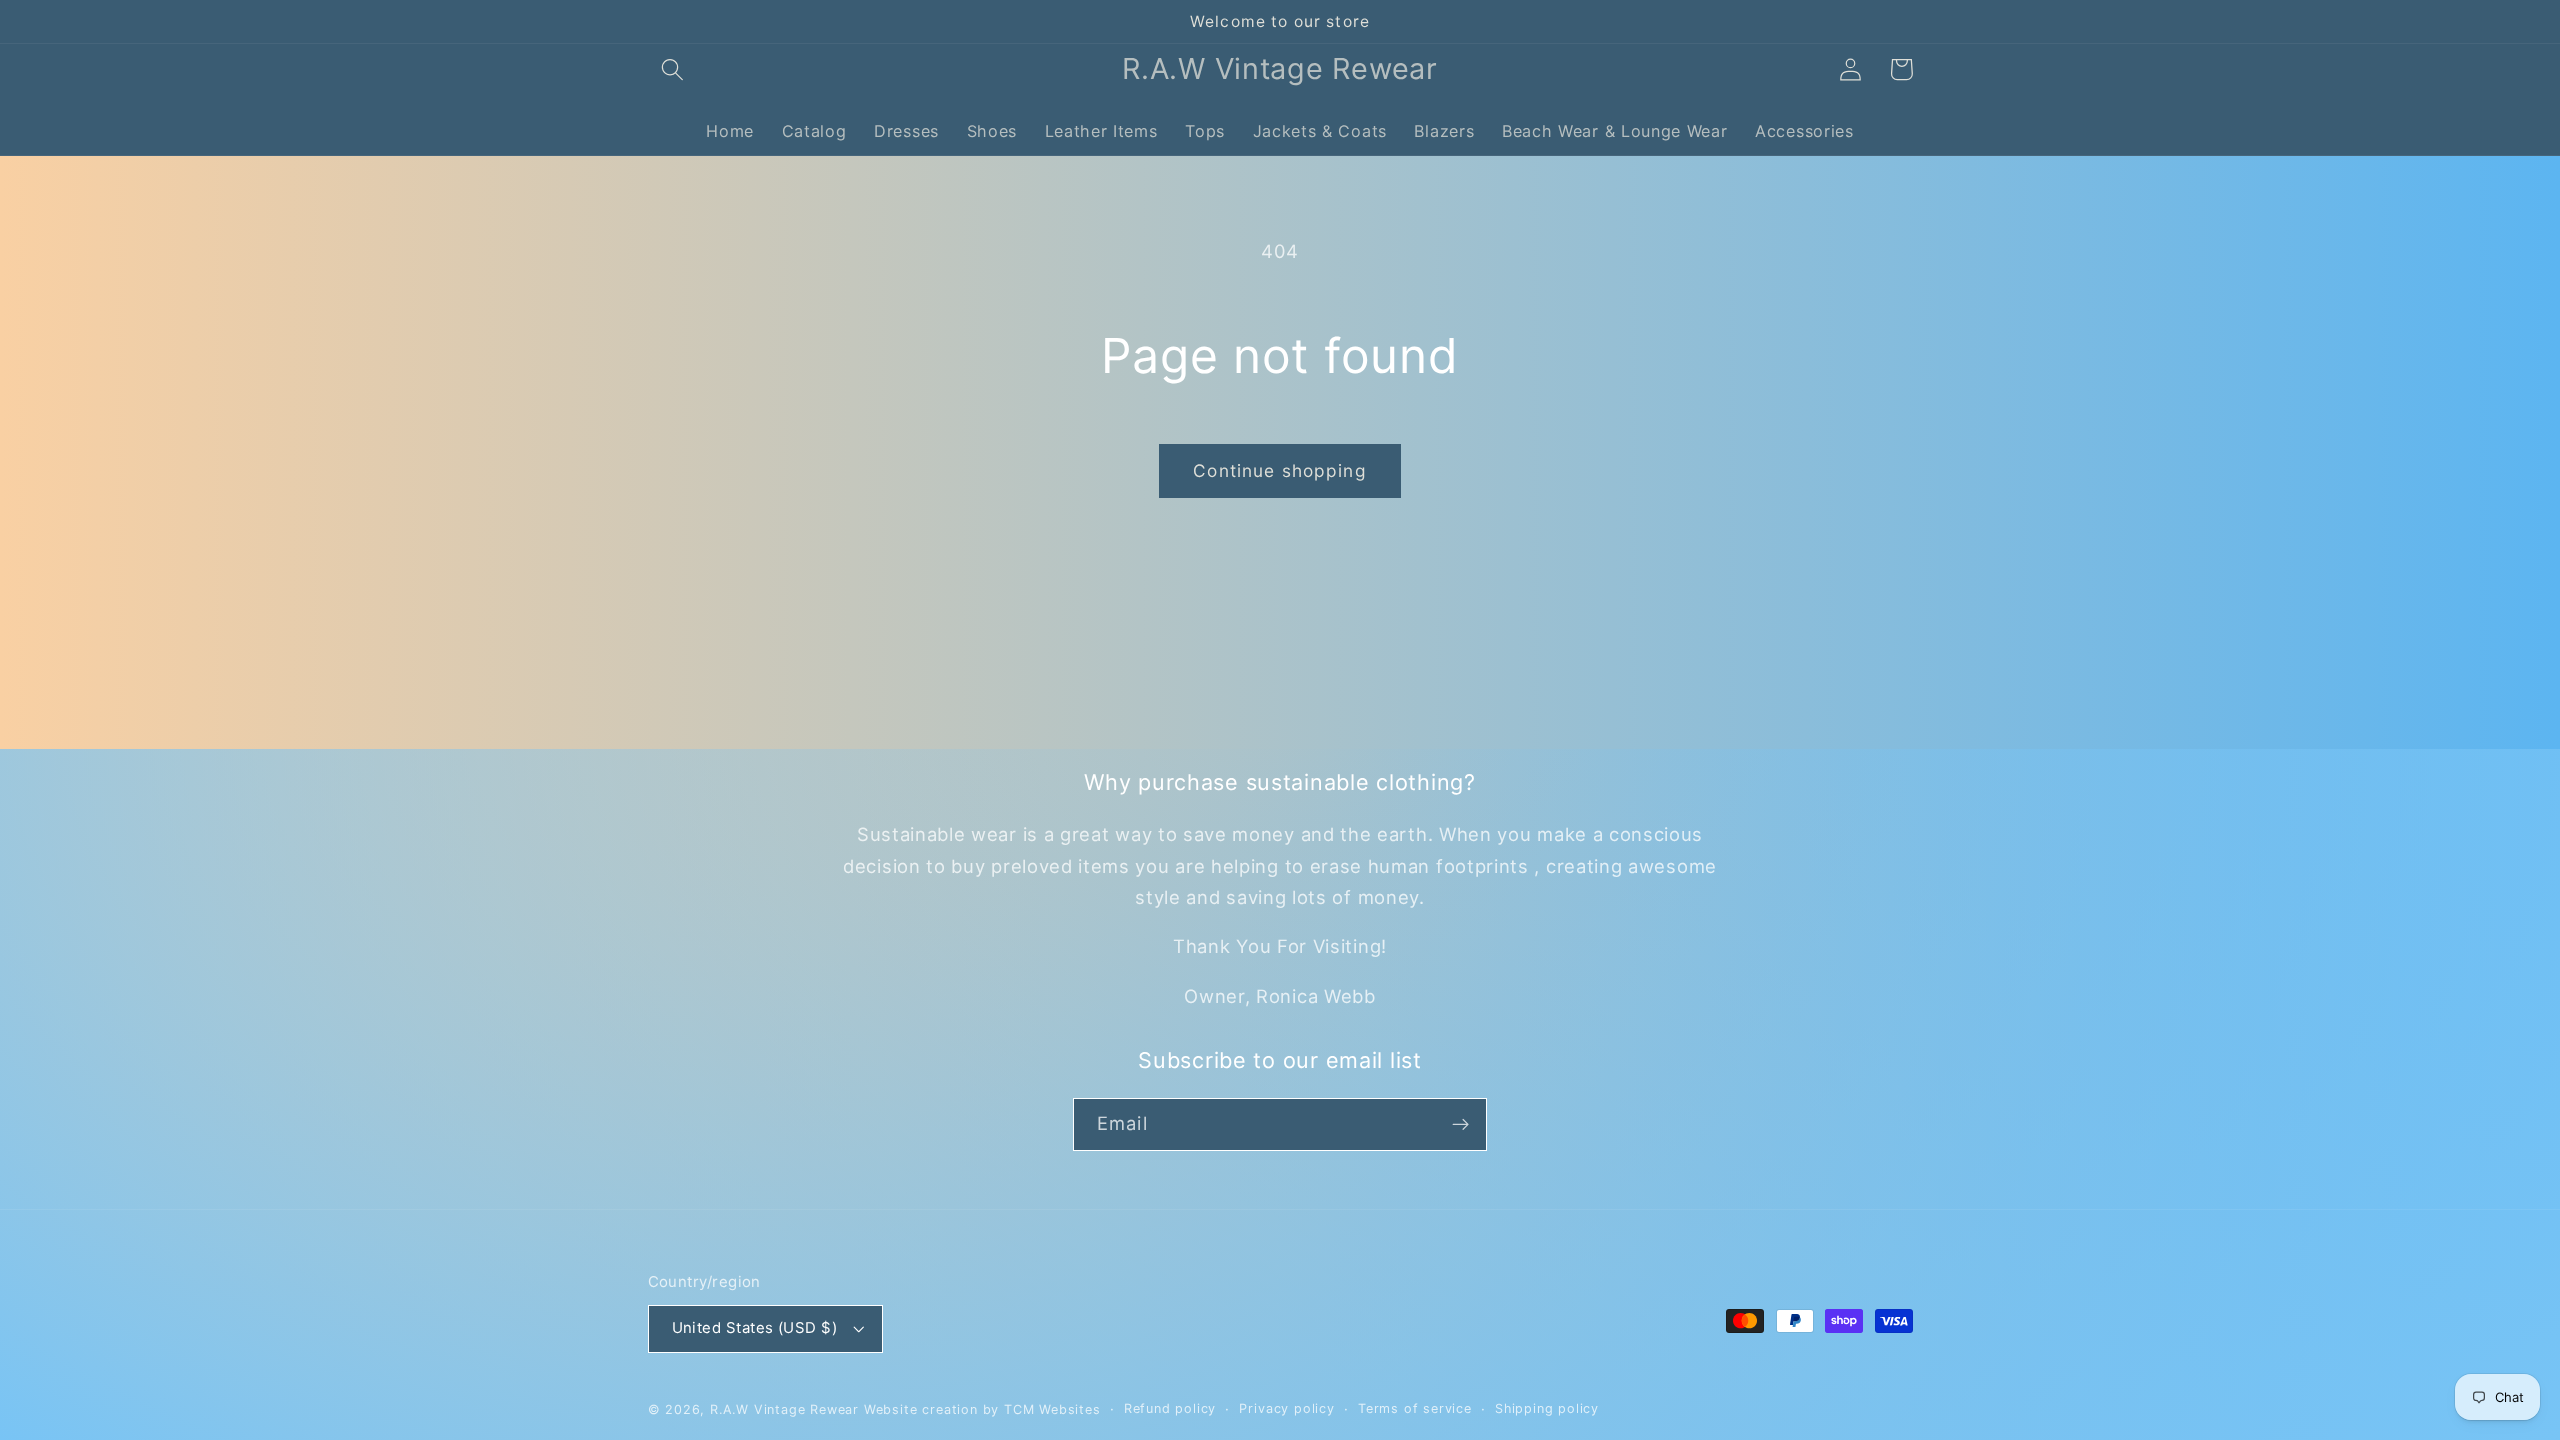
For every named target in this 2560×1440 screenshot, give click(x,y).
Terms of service (1415, 1408)
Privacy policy (1286, 1408)
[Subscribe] (1460, 1125)
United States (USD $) (755, 1328)
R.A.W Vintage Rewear (784, 1409)
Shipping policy (1547, 1408)
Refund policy (1170, 1408)
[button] (673, 69)
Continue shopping (1280, 470)
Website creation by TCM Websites (982, 1409)
